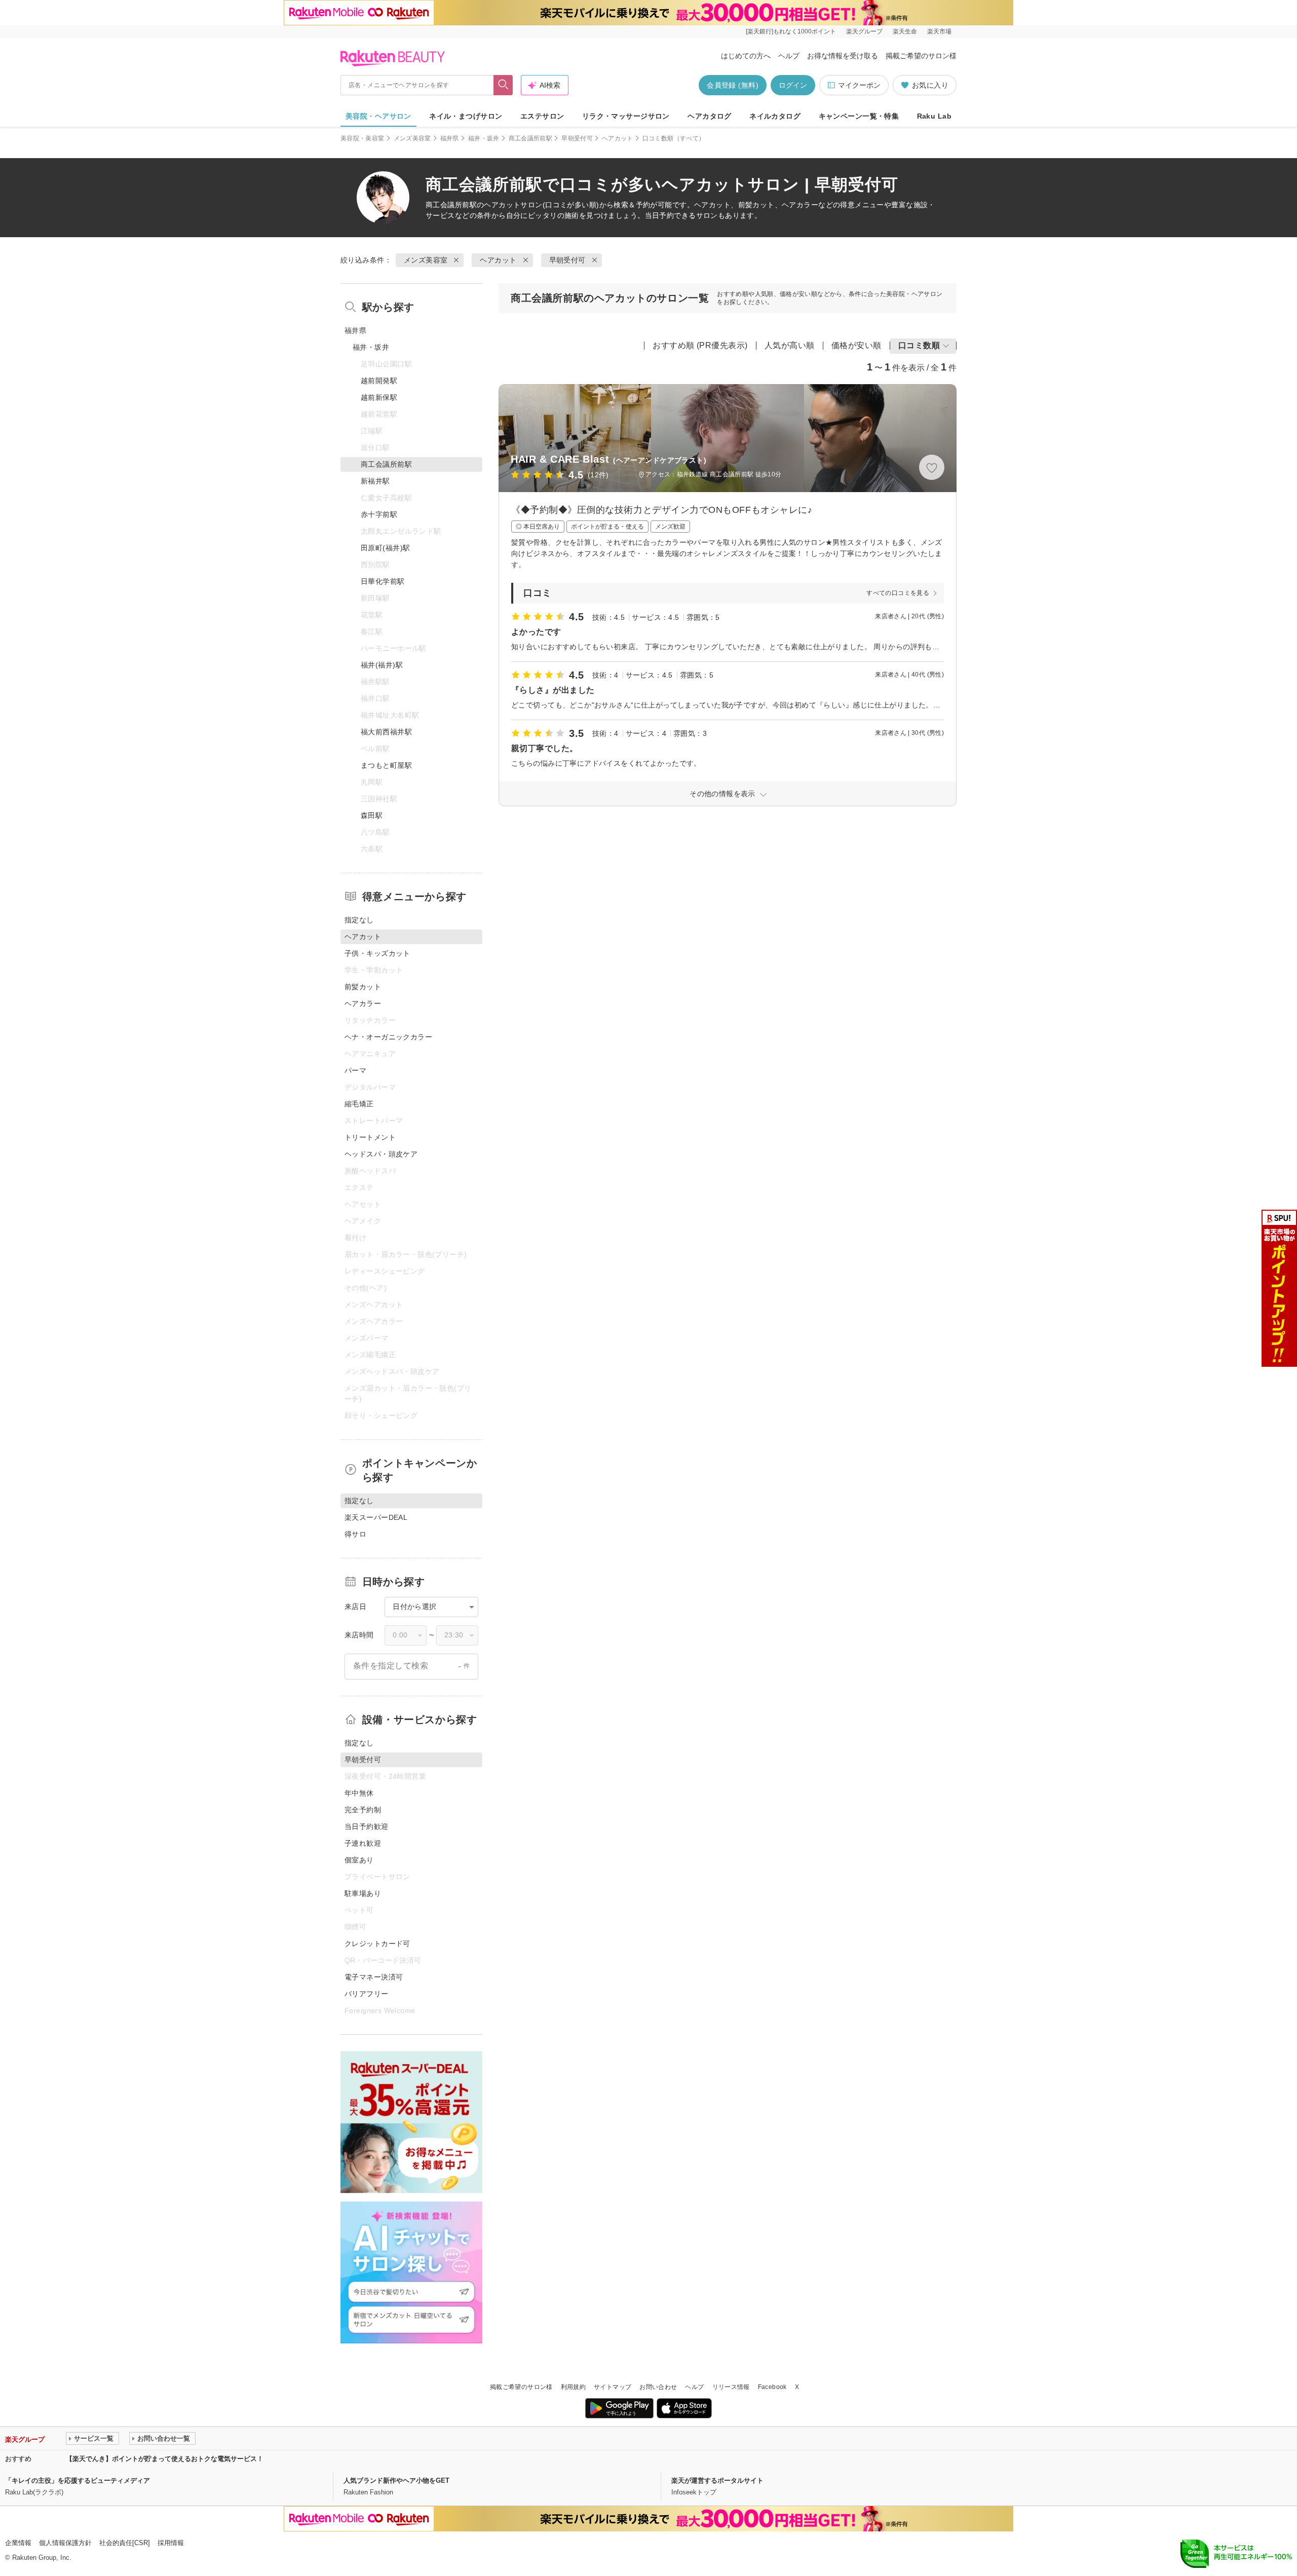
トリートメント (370, 1137)
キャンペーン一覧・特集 (859, 116)
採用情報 (171, 2543)
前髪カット (363, 987)
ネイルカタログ (775, 116)
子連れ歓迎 (363, 1843)
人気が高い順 (790, 345)
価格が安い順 (856, 345)
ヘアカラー (363, 1003)
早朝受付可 (577, 138)
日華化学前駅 (383, 581)
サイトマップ (613, 2387)
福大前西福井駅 (386, 732)
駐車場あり (363, 1893)
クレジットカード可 (377, 1944)
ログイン (793, 85)
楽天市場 (939, 31)
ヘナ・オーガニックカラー (388, 1037)
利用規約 (573, 2387)
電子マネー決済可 (374, 1977)
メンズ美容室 (412, 138)
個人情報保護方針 (65, 2543)
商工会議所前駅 (531, 138)
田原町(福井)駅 (385, 548)
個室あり (359, 1860)
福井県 (450, 138)
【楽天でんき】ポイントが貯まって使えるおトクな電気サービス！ (165, 2459)
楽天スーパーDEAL (376, 1517)
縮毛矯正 (359, 1104)
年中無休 (359, 1793)
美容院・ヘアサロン (378, 116)
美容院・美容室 (363, 138)
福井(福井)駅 (382, 665)
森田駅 (372, 815)
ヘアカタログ (710, 116)
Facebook (772, 2387)
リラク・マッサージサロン (626, 116)
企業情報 (18, 2543)
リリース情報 (731, 2387)
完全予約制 (363, 1810)
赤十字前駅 (379, 514)
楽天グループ (864, 31)
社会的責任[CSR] (125, 2543)
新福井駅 (375, 481)
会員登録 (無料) (733, 85)
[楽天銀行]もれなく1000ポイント (791, 31)
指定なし (359, 920)
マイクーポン (859, 85)
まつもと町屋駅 (386, 765)
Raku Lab (934, 116)
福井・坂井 (484, 138)
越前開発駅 (379, 381)
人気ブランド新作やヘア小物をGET (396, 2480)
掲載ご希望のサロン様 (921, 56)
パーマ (355, 1070)
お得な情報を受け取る (843, 56)
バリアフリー (367, 1994)
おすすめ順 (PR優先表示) (700, 345)
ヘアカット (618, 138)
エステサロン (542, 116)
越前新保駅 (379, 397)
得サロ (355, 1534)
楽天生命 (905, 31)
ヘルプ (789, 56)
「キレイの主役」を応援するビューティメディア (78, 2480)
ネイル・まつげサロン (466, 116)
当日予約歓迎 (367, 1826)
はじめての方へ (746, 56)
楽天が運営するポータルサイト (717, 2480)
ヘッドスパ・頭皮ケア (381, 1154)
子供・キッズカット (377, 953)
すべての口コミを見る (898, 593)
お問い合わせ (658, 2387)
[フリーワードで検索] (503, 85)
